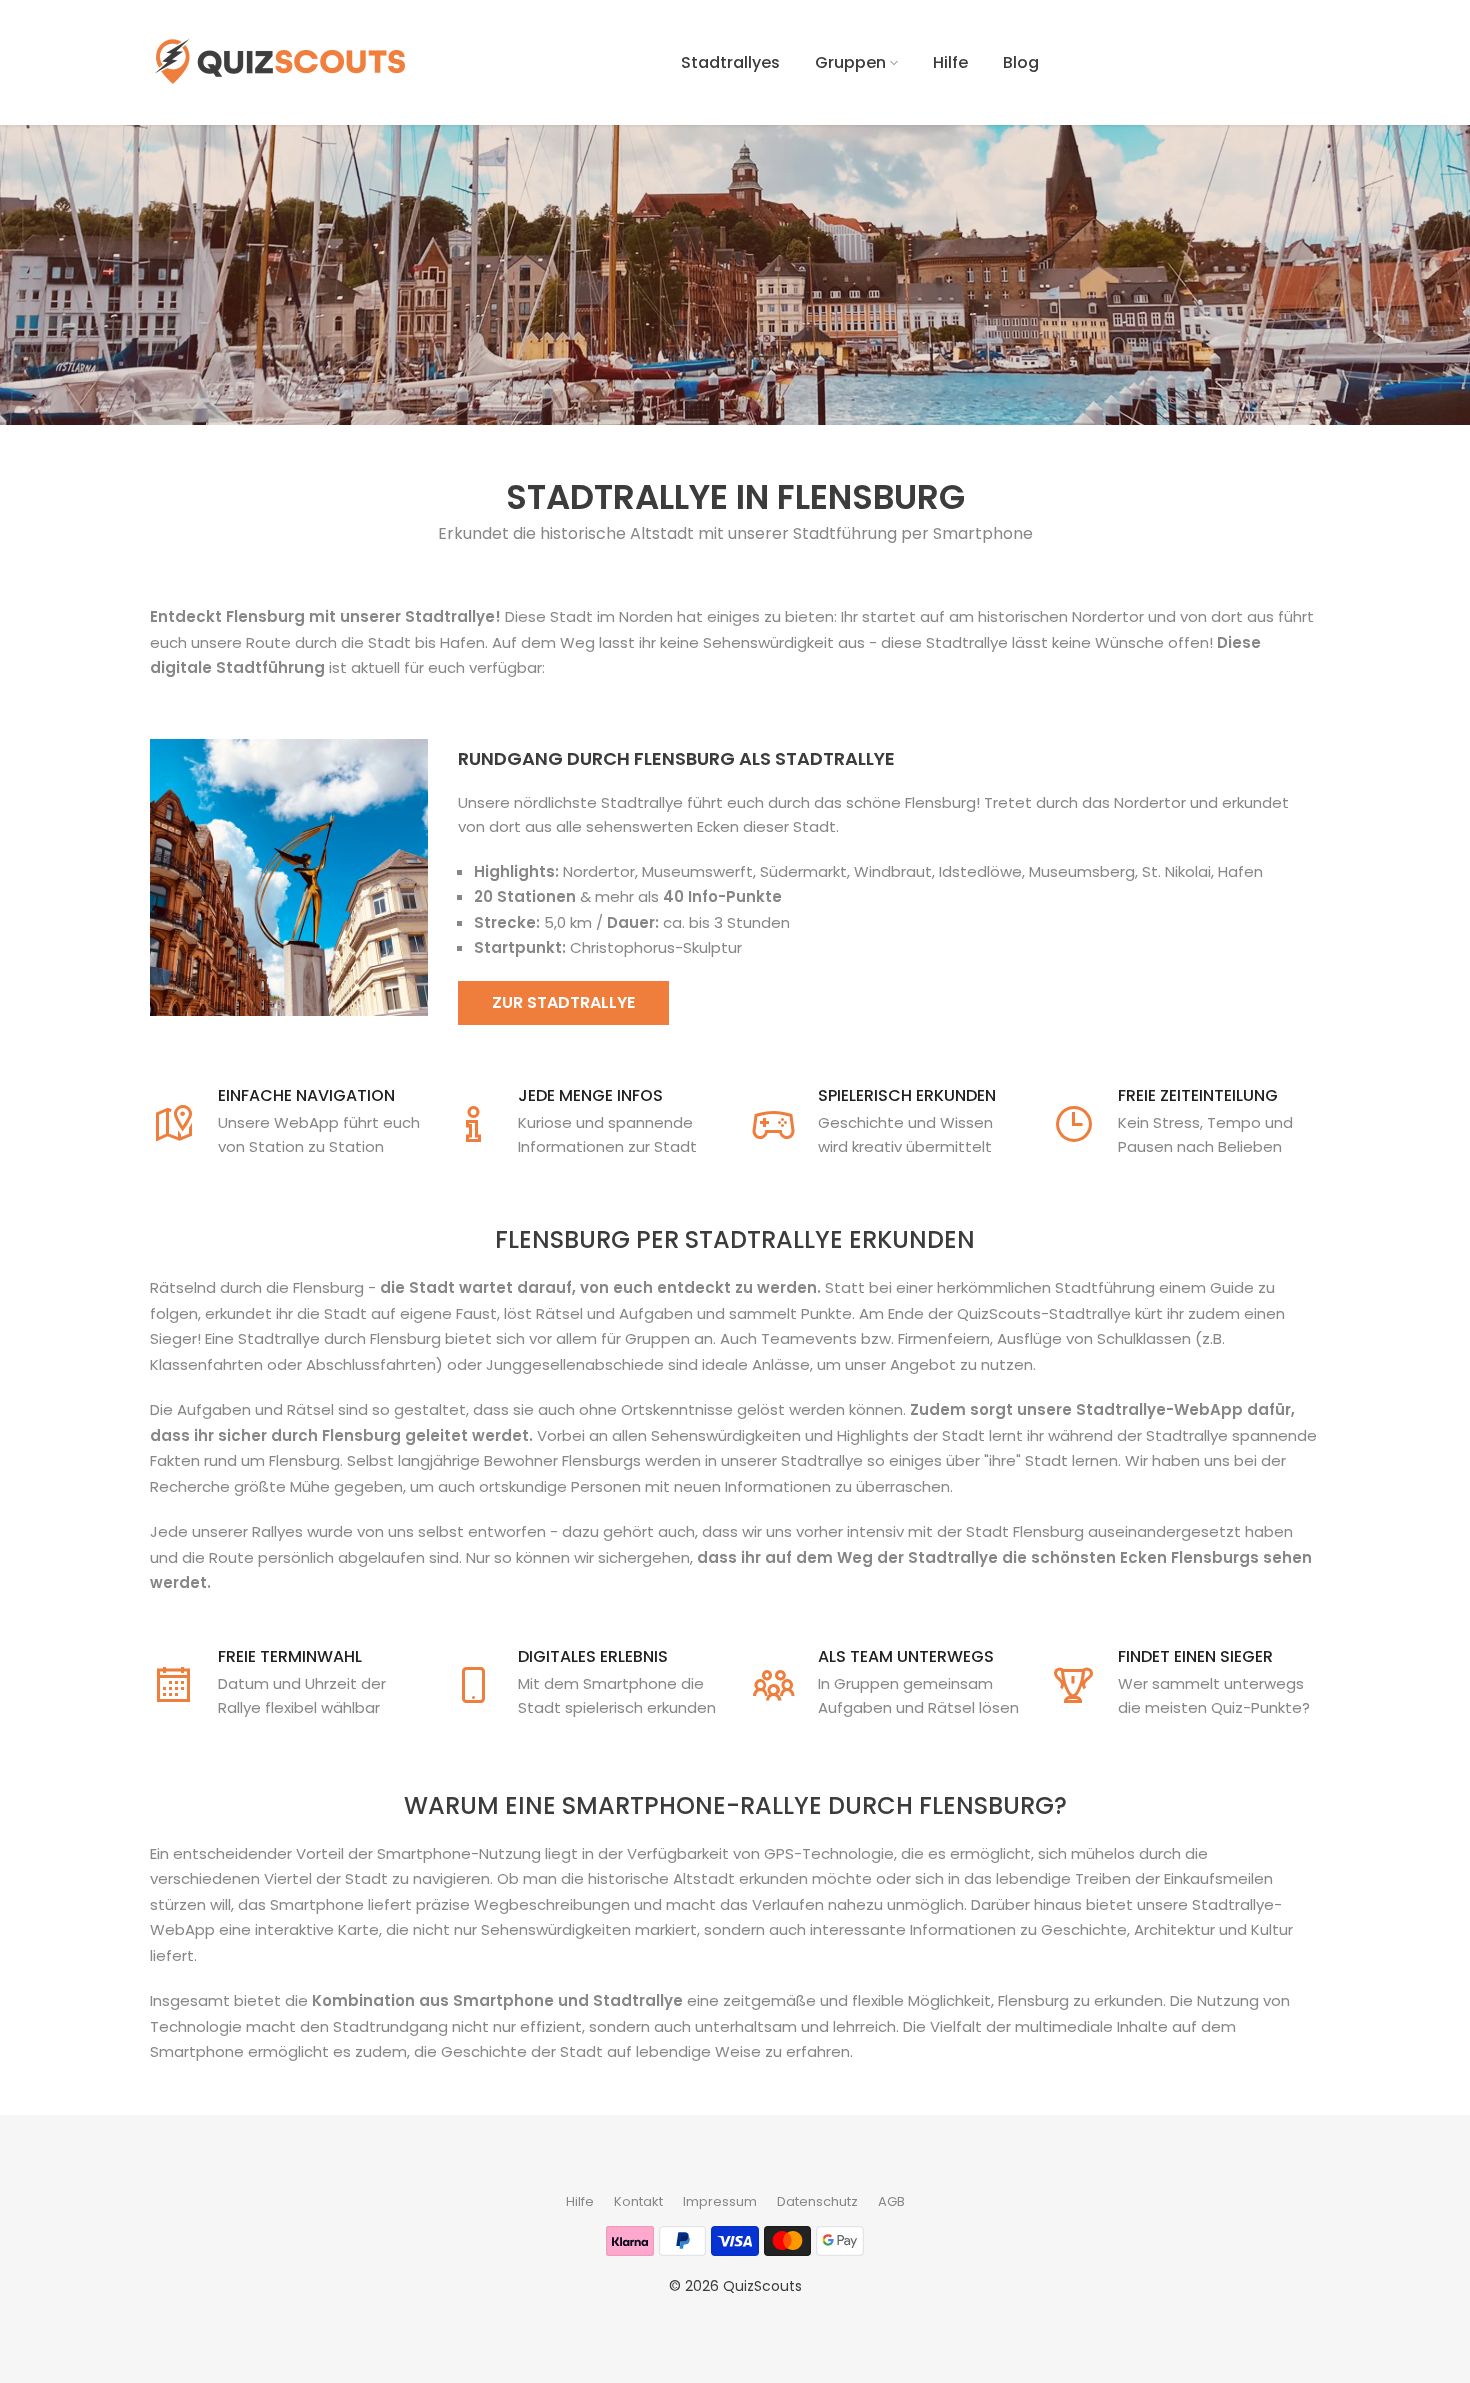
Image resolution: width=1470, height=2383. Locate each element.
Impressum (720, 2201)
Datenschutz (817, 2201)
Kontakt (638, 2201)
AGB (891, 2201)
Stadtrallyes (730, 62)
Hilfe (950, 62)
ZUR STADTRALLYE (563, 1002)
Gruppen (850, 62)
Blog (1021, 62)
